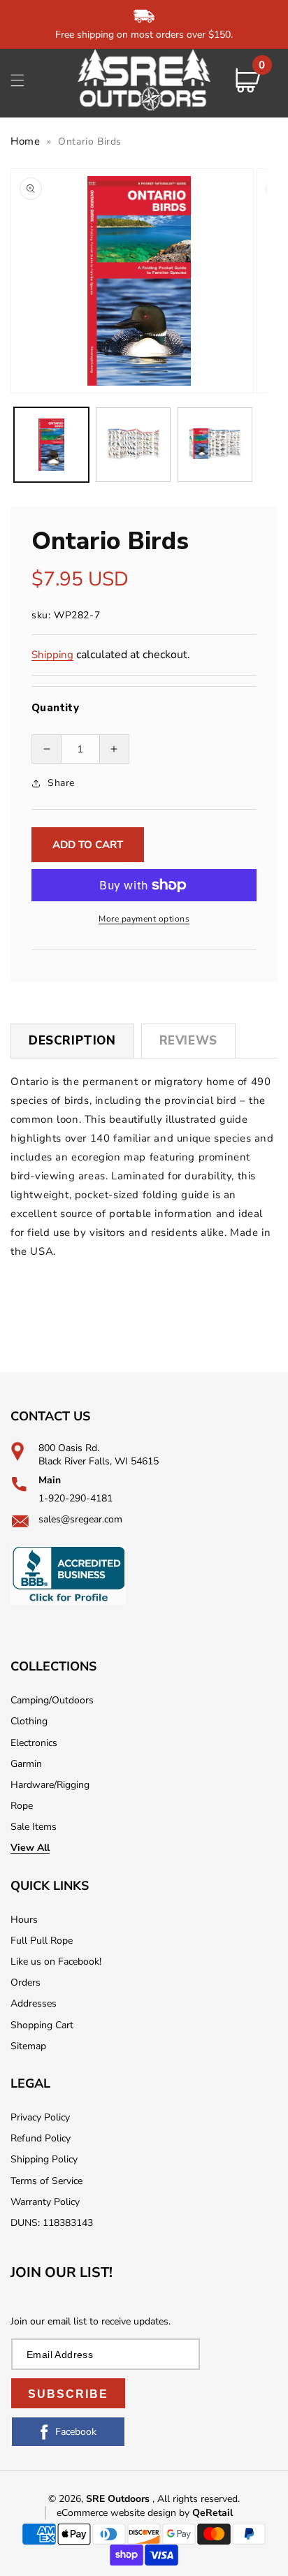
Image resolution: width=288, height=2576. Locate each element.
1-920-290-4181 (75, 1498)
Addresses (34, 2003)
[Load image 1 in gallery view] (51, 445)
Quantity (55, 708)
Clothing (29, 1721)
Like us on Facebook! (56, 1962)
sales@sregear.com (80, 1519)
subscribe (68, 2394)
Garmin (26, 1764)
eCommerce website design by (124, 2513)
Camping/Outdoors (52, 1700)
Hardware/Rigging (50, 1785)
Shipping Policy (44, 2159)
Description (72, 1041)
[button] (17, 80)
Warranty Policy (45, 2202)
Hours (24, 1920)
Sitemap (28, 2046)
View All (30, 1848)
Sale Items (34, 1827)
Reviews (188, 1041)
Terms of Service (46, 2181)
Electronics (34, 1743)
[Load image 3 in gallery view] (215, 445)
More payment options (144, 919)
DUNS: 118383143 (52, 2223)
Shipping (52, 655)
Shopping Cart (42, 2025)
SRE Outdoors (118, 2499)
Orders (26, 1982)
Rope (22, 1806)
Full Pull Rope (42, 1941)
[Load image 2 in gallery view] (133, 445)
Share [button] (61, 783)
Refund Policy (41, 2138)
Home (25, 141)
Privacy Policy (40, 2117)
